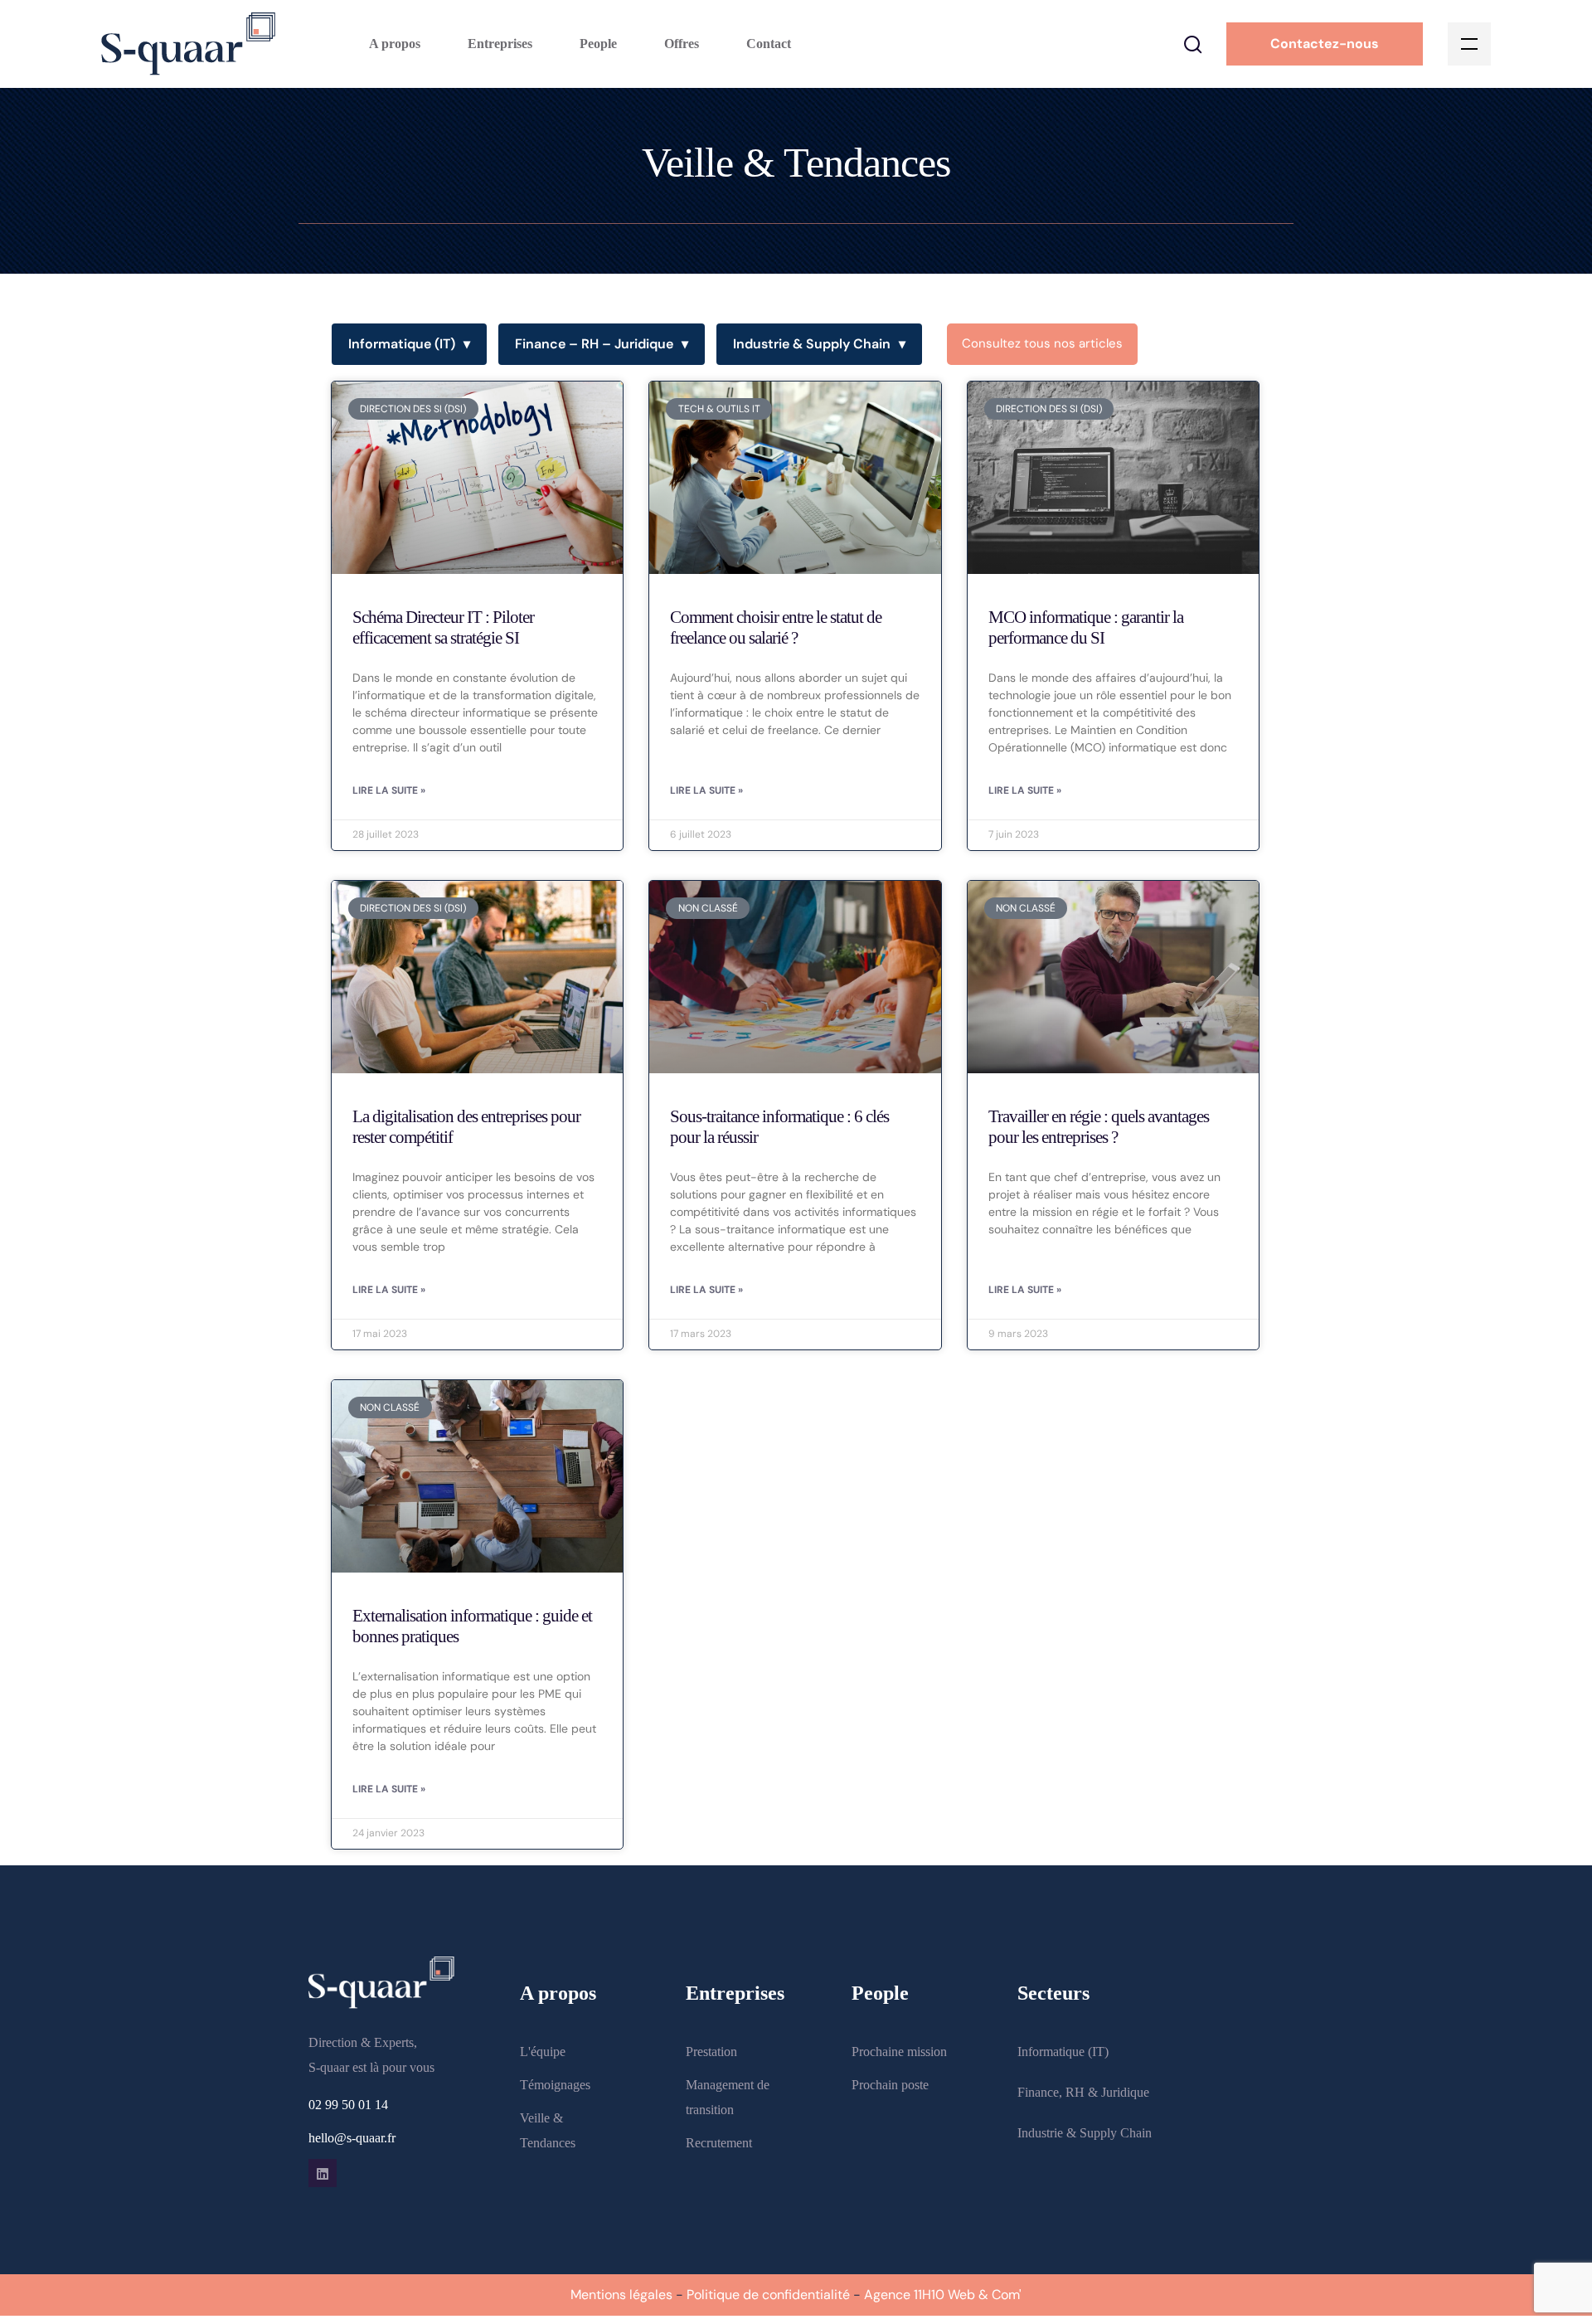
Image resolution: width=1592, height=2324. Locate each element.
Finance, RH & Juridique (1083, 2092)
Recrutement (719, 2143)
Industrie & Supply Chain (819, 344)
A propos (395, 44)
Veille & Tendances (548, 2130)
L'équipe (543, 2052)
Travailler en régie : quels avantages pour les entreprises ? (1099, 1127)
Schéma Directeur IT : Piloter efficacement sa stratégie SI (443, 627)
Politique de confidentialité (768, 2295)
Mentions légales (621, 2295)
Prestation (711, 2052)
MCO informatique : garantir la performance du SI (1086, 627)
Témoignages (555, 2085)
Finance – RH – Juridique (602, 344)
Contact (769, 44)
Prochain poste (890, 2085)
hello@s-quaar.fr (352, 2138)
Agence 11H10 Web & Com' (943, 2295)
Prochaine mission (899, 2052)
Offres (682, 44)
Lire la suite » (389, 790)
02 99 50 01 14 (348, 2105)
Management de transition (728, 2097)
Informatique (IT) (409, 344)
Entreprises (500, 44)
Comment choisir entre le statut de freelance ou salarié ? (776, 627)
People (598, 44)
